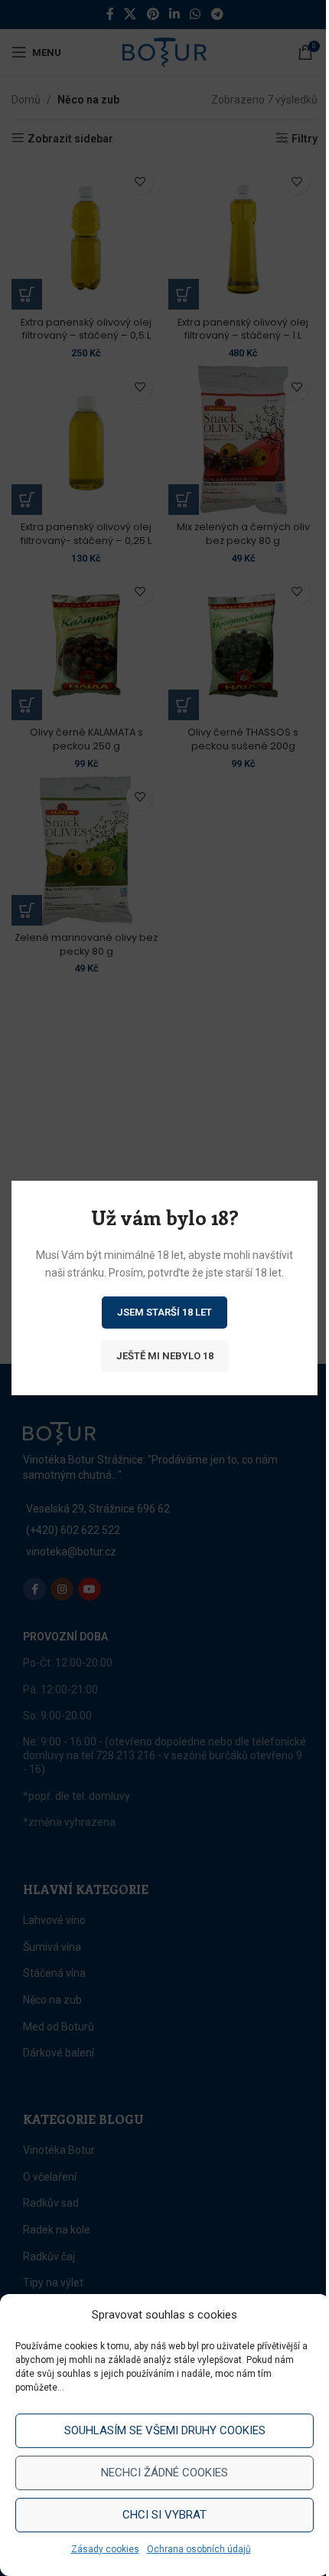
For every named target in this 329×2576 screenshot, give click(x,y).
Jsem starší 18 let (164, 1312)
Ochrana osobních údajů (199, 2549)
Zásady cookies (105, 2549)
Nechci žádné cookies (164, 2473)
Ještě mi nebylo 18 (165, 1356)
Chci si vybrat (164, 2515)
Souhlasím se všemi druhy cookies (165, 2430)
